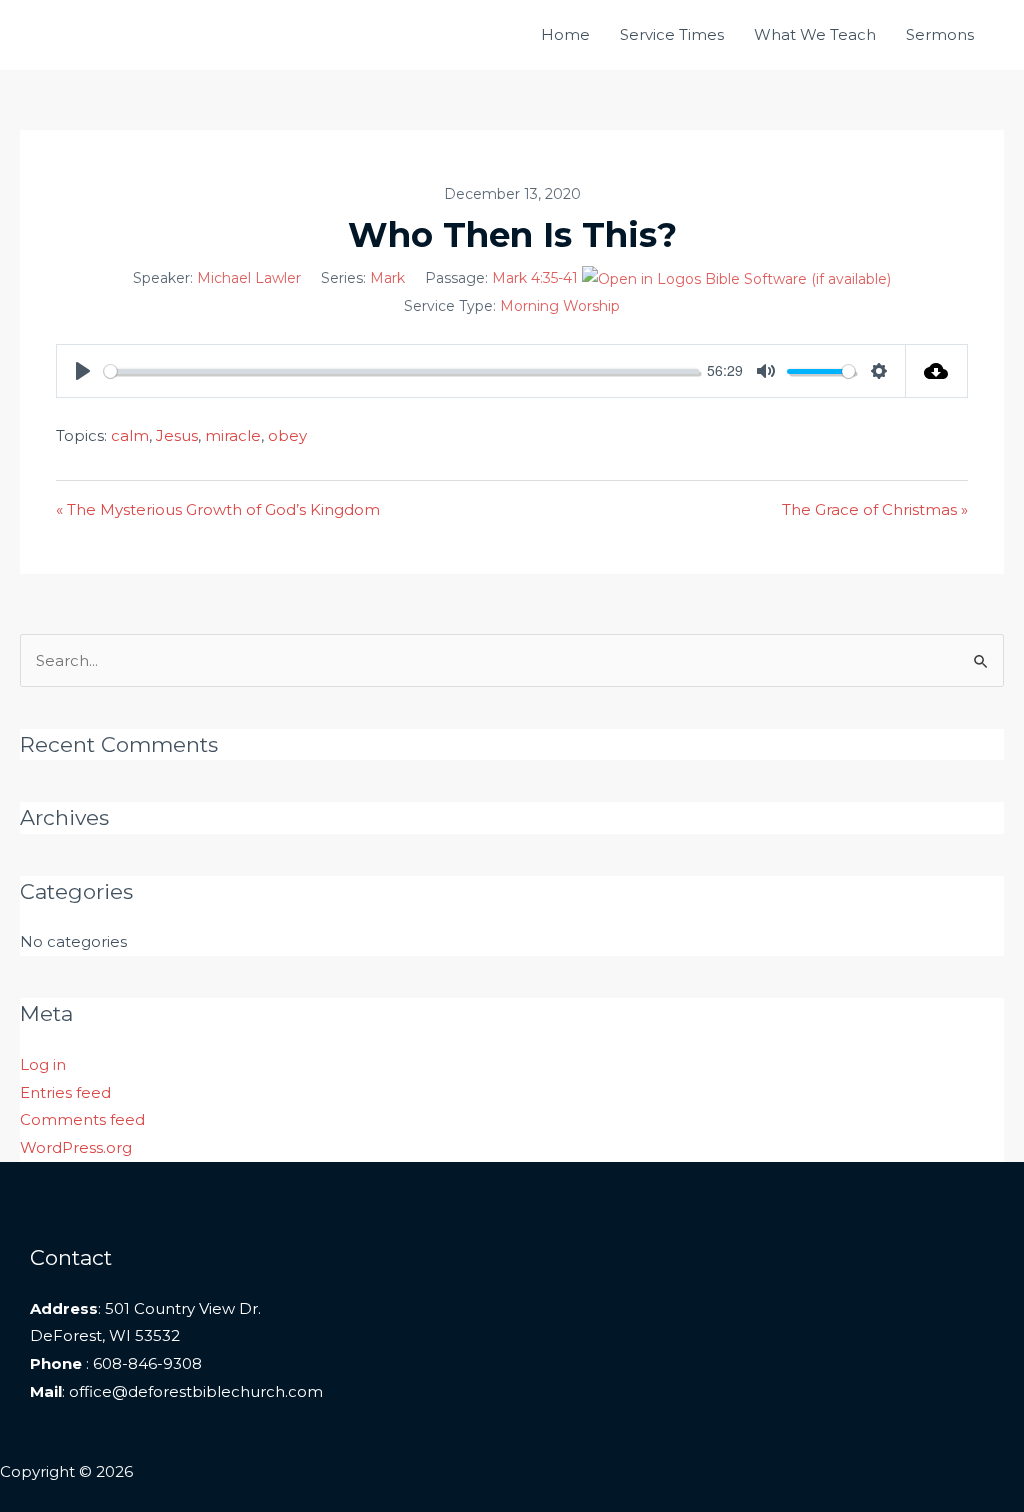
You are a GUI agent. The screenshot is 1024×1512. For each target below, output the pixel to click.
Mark (387, 278)
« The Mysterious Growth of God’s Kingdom (218, 509)
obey (287, 435)
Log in (43, 1064)
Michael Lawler (249, 278)
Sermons (940, 34)
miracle (233, 435)
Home (565, 34)
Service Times (672, 34)
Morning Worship (560, 306)
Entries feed (65, 1092)
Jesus (177, 435)
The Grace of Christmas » (875, 509)
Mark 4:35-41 (535, 278)
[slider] (401, 371)
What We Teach (815, 34)
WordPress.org (76, 1147)
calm (130, 435)
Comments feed (82, 1119)
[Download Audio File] (937, 371)
